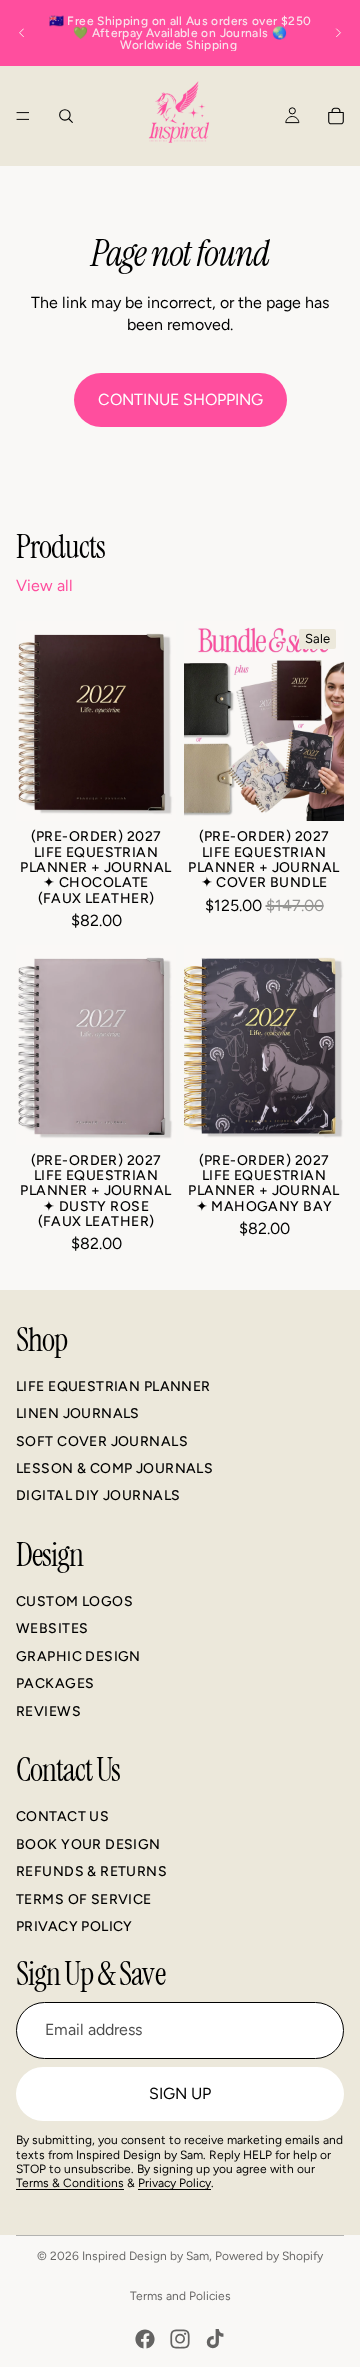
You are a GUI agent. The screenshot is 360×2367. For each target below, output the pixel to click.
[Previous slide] (22, 33)
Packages (55, 1683)
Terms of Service (84, 1898)
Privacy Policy (74, 1926)
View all (44, 585)
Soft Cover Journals (102, 1440)
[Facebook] (145, 2339)
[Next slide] (338, 33)
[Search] (66, 116)
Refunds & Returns (91, 1871)
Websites (52, 1628)
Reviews (48, 1710)
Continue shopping (180, 399)
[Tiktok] (215, 2339)
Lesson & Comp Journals (114, 1468)
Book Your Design (88, 1844)
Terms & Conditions (70, 2183)
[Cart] (336, 116)
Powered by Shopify (269, 2256)
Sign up (180, 2092)
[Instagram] (180, 2339)
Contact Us (62, 1816)
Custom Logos (74, 1601)
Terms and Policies (180, 2296)
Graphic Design (78, 1656)
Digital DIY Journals (98, 1495)
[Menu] (23, 116)
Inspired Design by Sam (145, 2256)
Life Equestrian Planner (113, 1385)
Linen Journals (78, 1413)
